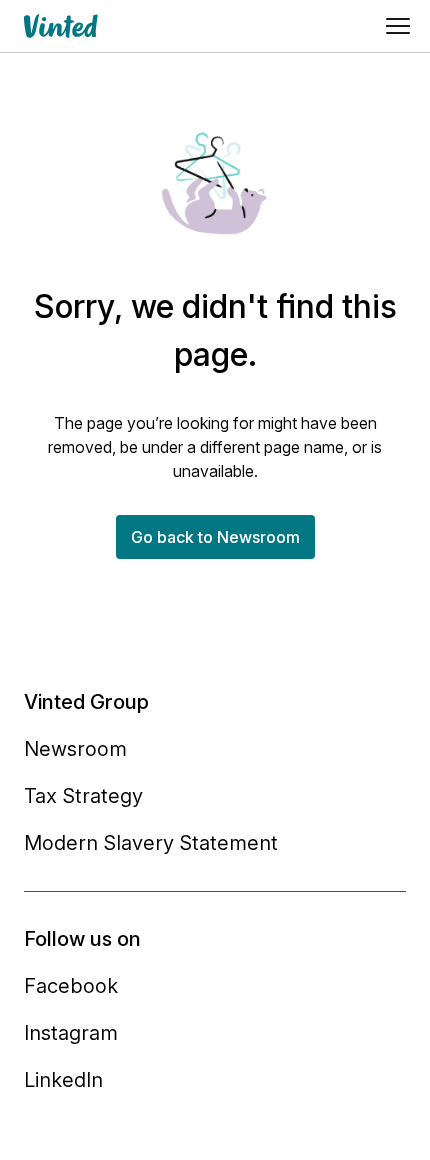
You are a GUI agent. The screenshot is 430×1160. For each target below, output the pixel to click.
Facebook (71, 986)
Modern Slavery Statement (151, 843)
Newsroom (75, 749)
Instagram (71, 1033)
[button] (215, 537)
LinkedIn (63, 1080)
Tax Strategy (83, 796)
